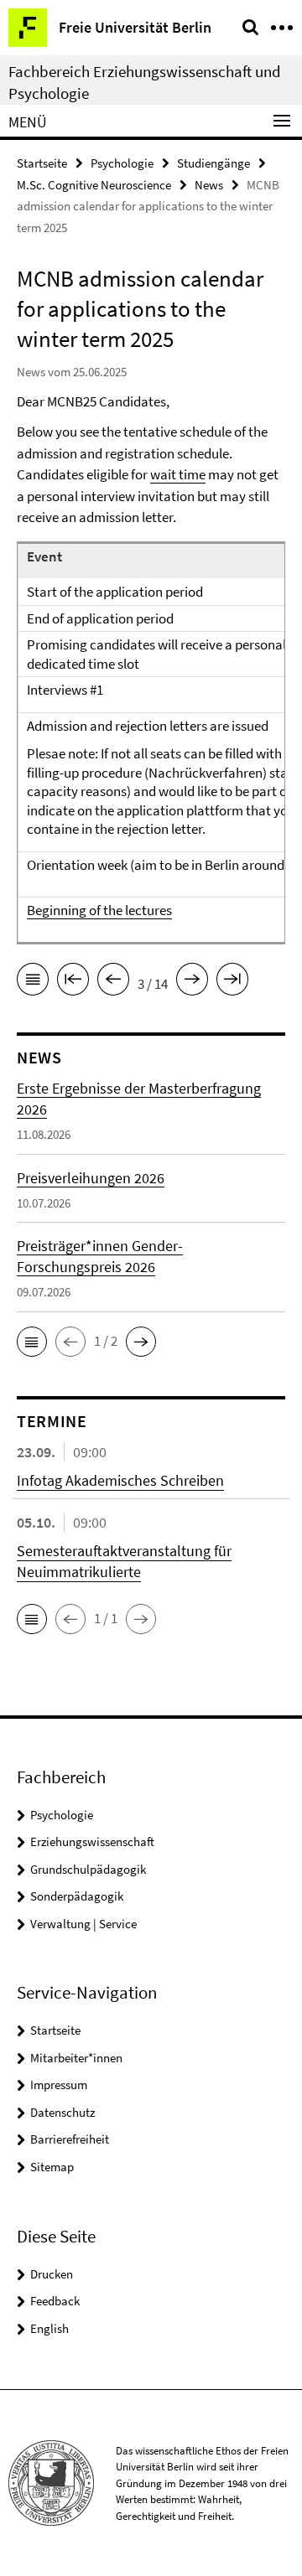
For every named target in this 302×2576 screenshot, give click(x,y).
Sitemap (52, 2167)
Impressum (59, 2085)
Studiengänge (213, 163)
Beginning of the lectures (99, 910)
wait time (178, 474)
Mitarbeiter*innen (76, 2058)
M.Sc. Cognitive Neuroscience (94, 185)
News (209, 185)
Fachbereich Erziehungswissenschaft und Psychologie (145, 82)
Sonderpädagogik (77, 1896)
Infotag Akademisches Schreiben (120, 1480)
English (49, 2328)
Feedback (55, 2301)
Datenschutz (62, 2112)
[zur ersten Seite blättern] (73, 982)
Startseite (42, 163)
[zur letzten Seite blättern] (232, 982)
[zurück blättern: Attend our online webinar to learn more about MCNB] (113, 982)
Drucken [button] (52, 2274)
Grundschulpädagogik (88, 1869)
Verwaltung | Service (83, 1924)
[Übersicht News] (33, 982)
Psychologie (122, 163)
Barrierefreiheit (70, 2139)
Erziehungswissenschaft (92, 1841)
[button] (32, 1342)
